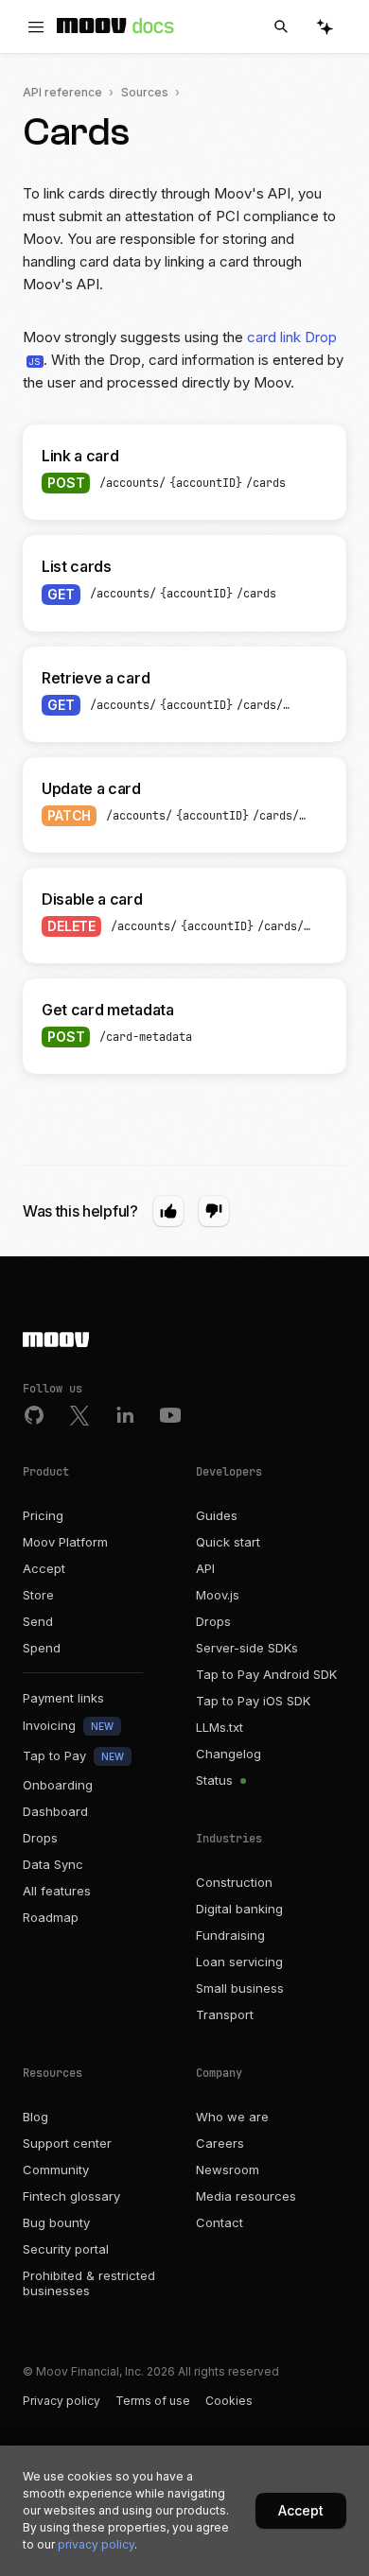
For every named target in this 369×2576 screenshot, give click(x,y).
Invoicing (68, 1725)
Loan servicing (239, 1962)
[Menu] (36, 27)
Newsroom (228, 2170)
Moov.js (218, 1595)
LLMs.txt (220, 1727)
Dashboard (55, 1811)
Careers (220, 2143)
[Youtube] (170, 1415)
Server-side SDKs (247, 1648)
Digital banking (239, 1909)
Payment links (63, 1698)
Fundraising (230, 1935)
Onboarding (58, 1785)
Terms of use (153, 2401)
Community (56, 2170)
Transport (225, 2014)
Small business (240, 1988)
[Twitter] (79, 1415)
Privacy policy (61, 2401)
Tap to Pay (73, 1755)
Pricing (43, 1515)
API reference (62, 92)
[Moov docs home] (115, 30)
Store (38, 1595)
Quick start (228, 1542)
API (205, 1568)
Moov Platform (65, 1542)
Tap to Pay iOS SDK (253, 1701)
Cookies (229, 2401)
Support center (67, 2143)
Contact (220, 2222)
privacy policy (96, 2544)
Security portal (66, 2249)
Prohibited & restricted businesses (89, 2283)
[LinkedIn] (125, 1415)
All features (57, 1891)
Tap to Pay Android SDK (266, 1674)
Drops (40, 1838)
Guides (217, 1515)
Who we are (232, 2117)
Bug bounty (56, 2222)
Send (38, 1621)
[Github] (34, 1415)
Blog (35, 2117)
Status (216, 1780)
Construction (234, 1882)
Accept (44, 1568)
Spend (42, 1648)
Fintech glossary (71, 2196)
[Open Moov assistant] (325, 27)
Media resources (246, 2196)
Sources (145, 92)
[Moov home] (184, 1341)
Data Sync (53, 1864)
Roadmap (51, 1917)
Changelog (228, 1754)
